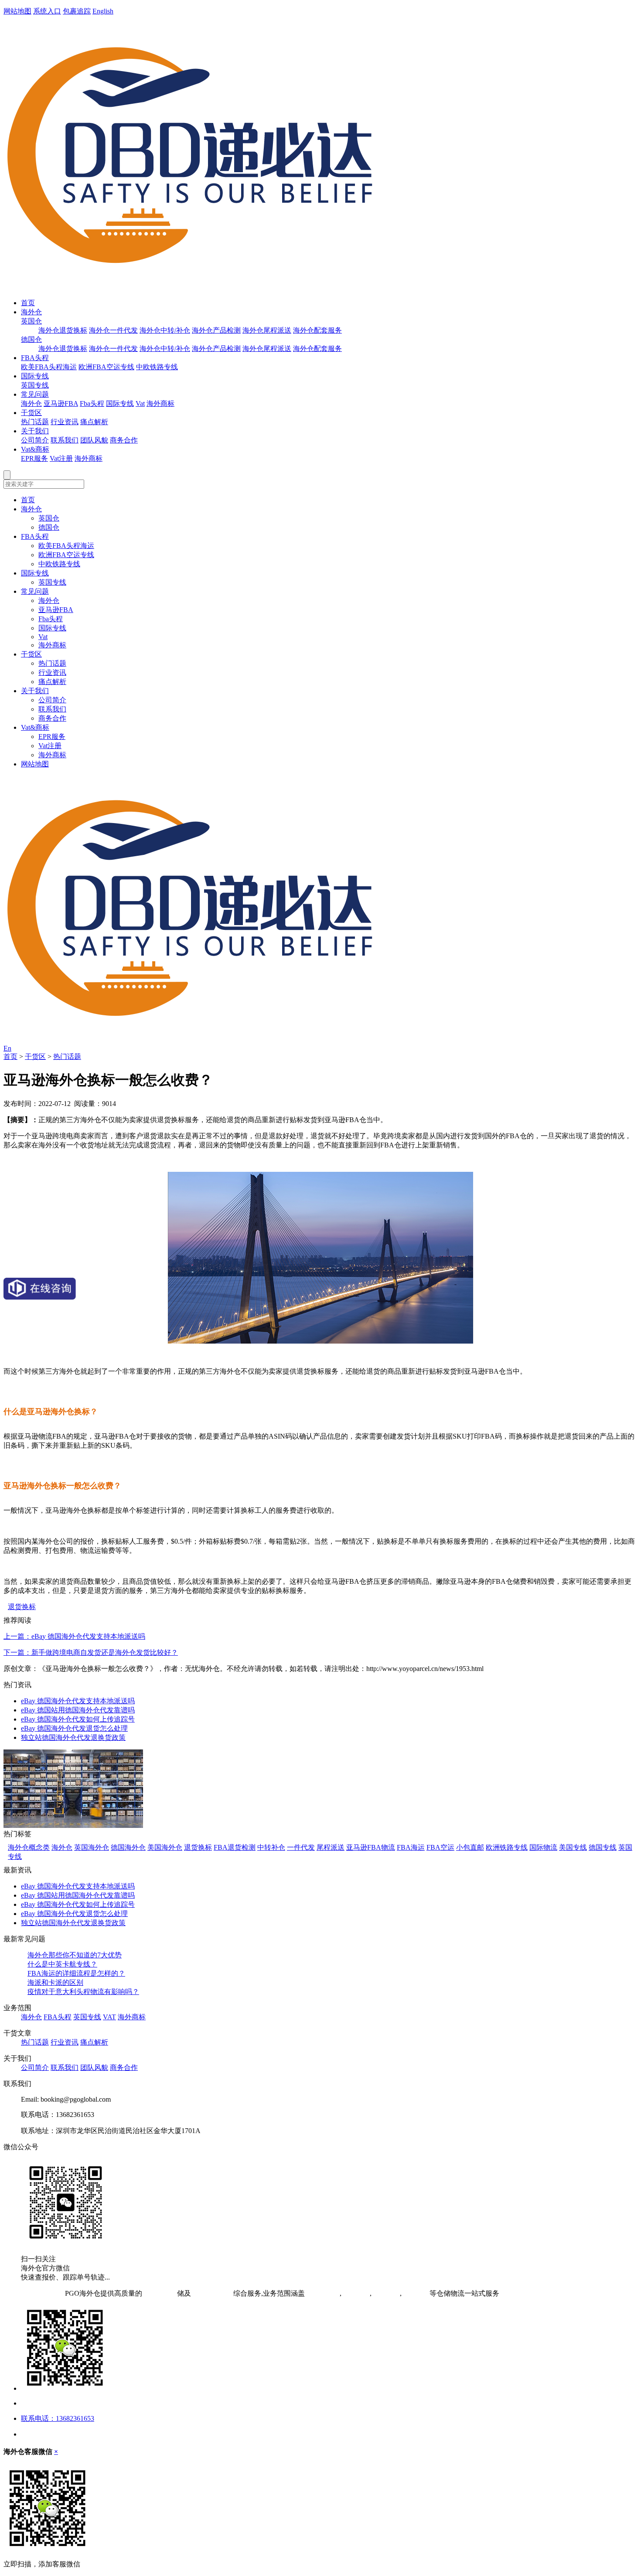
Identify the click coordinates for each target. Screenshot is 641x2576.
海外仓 (31, 312)
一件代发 (301, 1847)
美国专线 (573, 1847)
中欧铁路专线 (157, 367)
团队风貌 (94, 440)
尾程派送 (331, 1847)
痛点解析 (94, 422)
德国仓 (31, 339)
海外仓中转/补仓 (165, 330)
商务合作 (124, 440)
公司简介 (35, 440)
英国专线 (35, 385)
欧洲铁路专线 (507, 1847)
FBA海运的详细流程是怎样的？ (76, 1973)
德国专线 (603, 1847)
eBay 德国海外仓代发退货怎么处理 (74, 1728)
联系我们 (65, 440)
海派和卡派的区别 (55, 1982)
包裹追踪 (77, 11)
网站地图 (17, 11)
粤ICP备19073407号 (33, 2293)
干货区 (31, 413)
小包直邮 (470, 1847)
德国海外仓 (128, 1847)
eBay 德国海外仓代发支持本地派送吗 (78, 1701)
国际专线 (35, 376)
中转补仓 (271, 1847)
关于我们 (35, 431)
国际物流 (543, 1847)
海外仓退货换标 (63, 330)
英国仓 (31, 321)
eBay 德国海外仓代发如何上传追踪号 (78, 1719)
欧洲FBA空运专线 (106, 367)
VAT (109, 2017)
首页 (28, 303)
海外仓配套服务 (317, 330)
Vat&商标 (35, 449)
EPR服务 (34, 458)
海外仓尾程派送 (267, 330)
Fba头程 (92, 403)
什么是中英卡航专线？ (62, 1964)
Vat (140, 403)
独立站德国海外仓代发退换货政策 (73, 1737)
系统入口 (47, 11)
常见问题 (35, 394)
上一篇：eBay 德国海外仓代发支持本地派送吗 (74, 1636)
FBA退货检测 (235, 1847)
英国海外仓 (92, 1847)
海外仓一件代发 (113, 330)
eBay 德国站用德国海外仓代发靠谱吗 (78, 1710)
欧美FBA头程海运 (49, 367)
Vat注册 (61, 458)
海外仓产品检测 (216, 330)
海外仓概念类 (29, 1847)
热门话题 (35, 422)
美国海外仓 (165, 1847)
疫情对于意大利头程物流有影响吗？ (83, 1992)
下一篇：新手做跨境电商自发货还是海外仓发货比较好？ (91, 1652)
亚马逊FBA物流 (371, 1847)
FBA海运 (411, 1847)
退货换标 (22, 1607)
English (103, 11)
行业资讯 (65, 422)
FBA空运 (440, 1847)
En (7, 1048)
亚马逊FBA (61, 403)
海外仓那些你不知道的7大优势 (75, 1955)
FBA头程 (35, 358)
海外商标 (160, 403)
